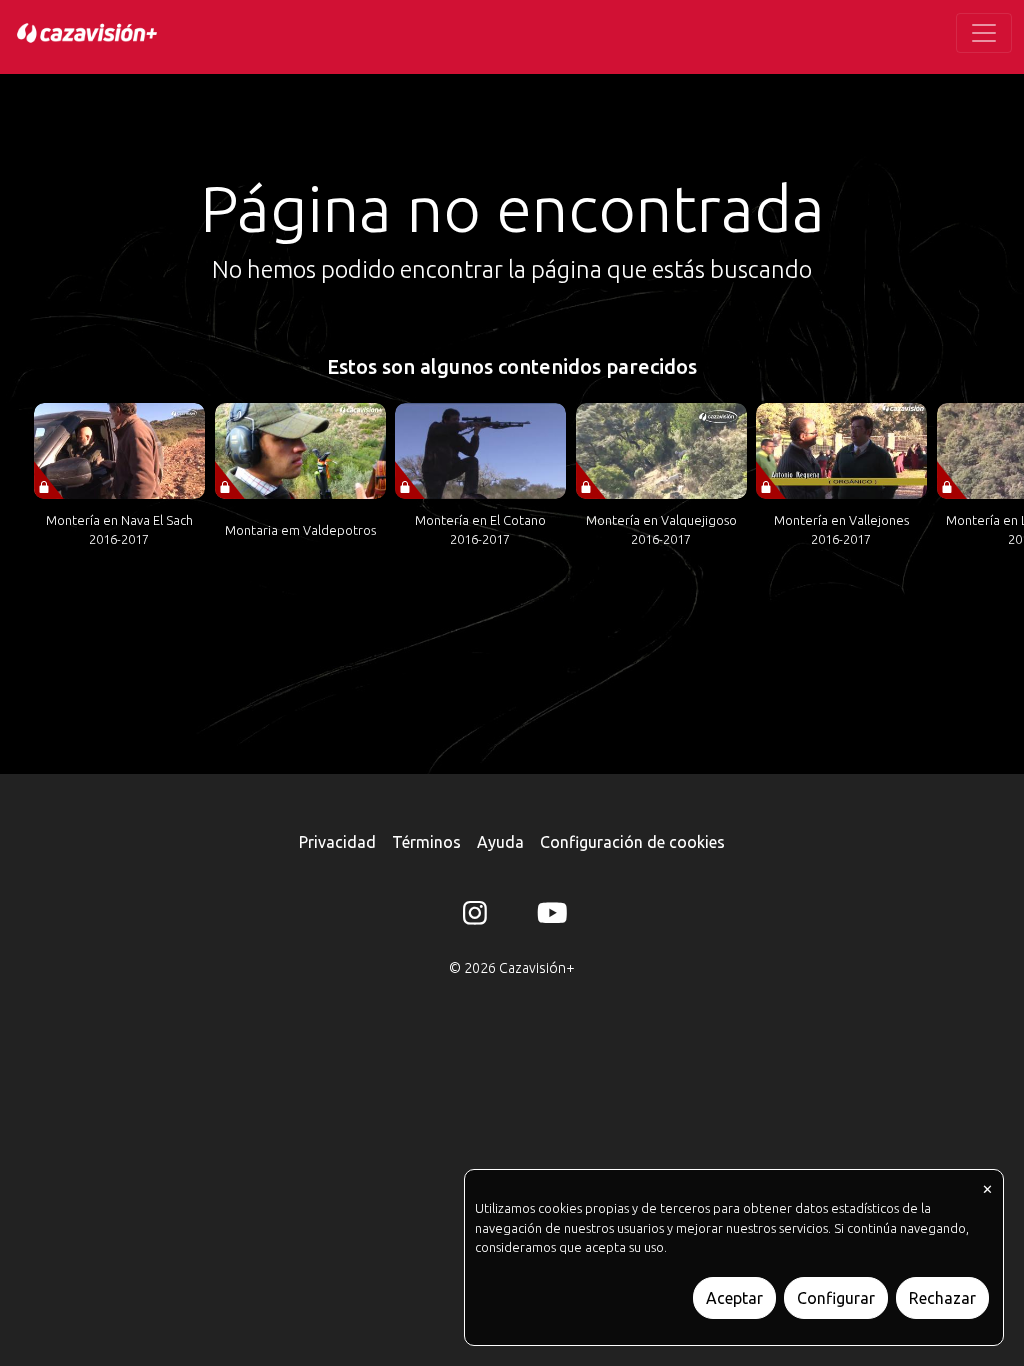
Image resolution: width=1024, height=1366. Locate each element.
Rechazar (942, 1298)
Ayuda (500, 842)
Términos (426, 842)
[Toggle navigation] (984, 33)
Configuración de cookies (632, 842)
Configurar (836, 1298)
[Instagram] (475, 917)
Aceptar (734, 1298)
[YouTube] (549, 917)
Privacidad (337, 842)
